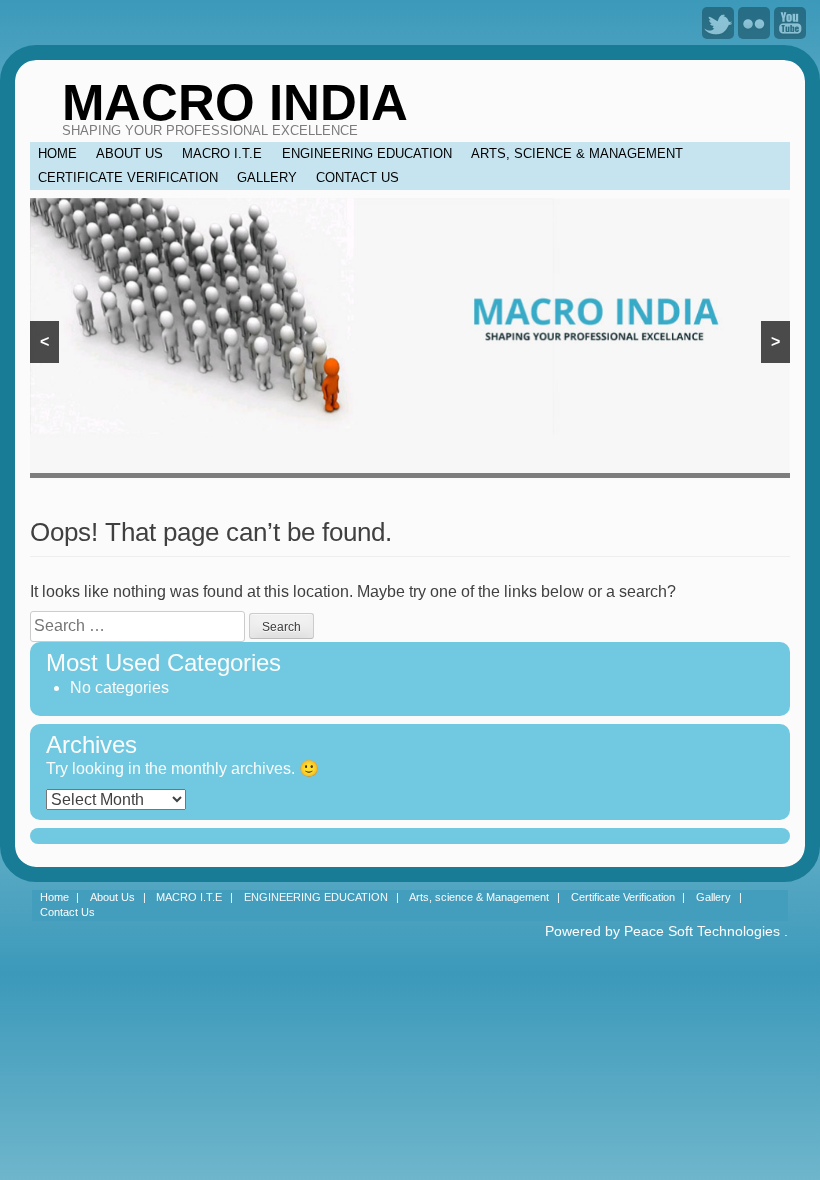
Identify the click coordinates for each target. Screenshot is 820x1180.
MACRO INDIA (235, 102)
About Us (129, 153)
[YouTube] (790, 22)
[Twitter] (718, 22)
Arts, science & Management (577, 153)
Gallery (267, 177)
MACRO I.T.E (222, 153)
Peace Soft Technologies (702, 931)
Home (57, 153)
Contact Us (357, 177)
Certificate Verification (128, 177)
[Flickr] (754, 22)
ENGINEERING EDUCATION (367, 153)
